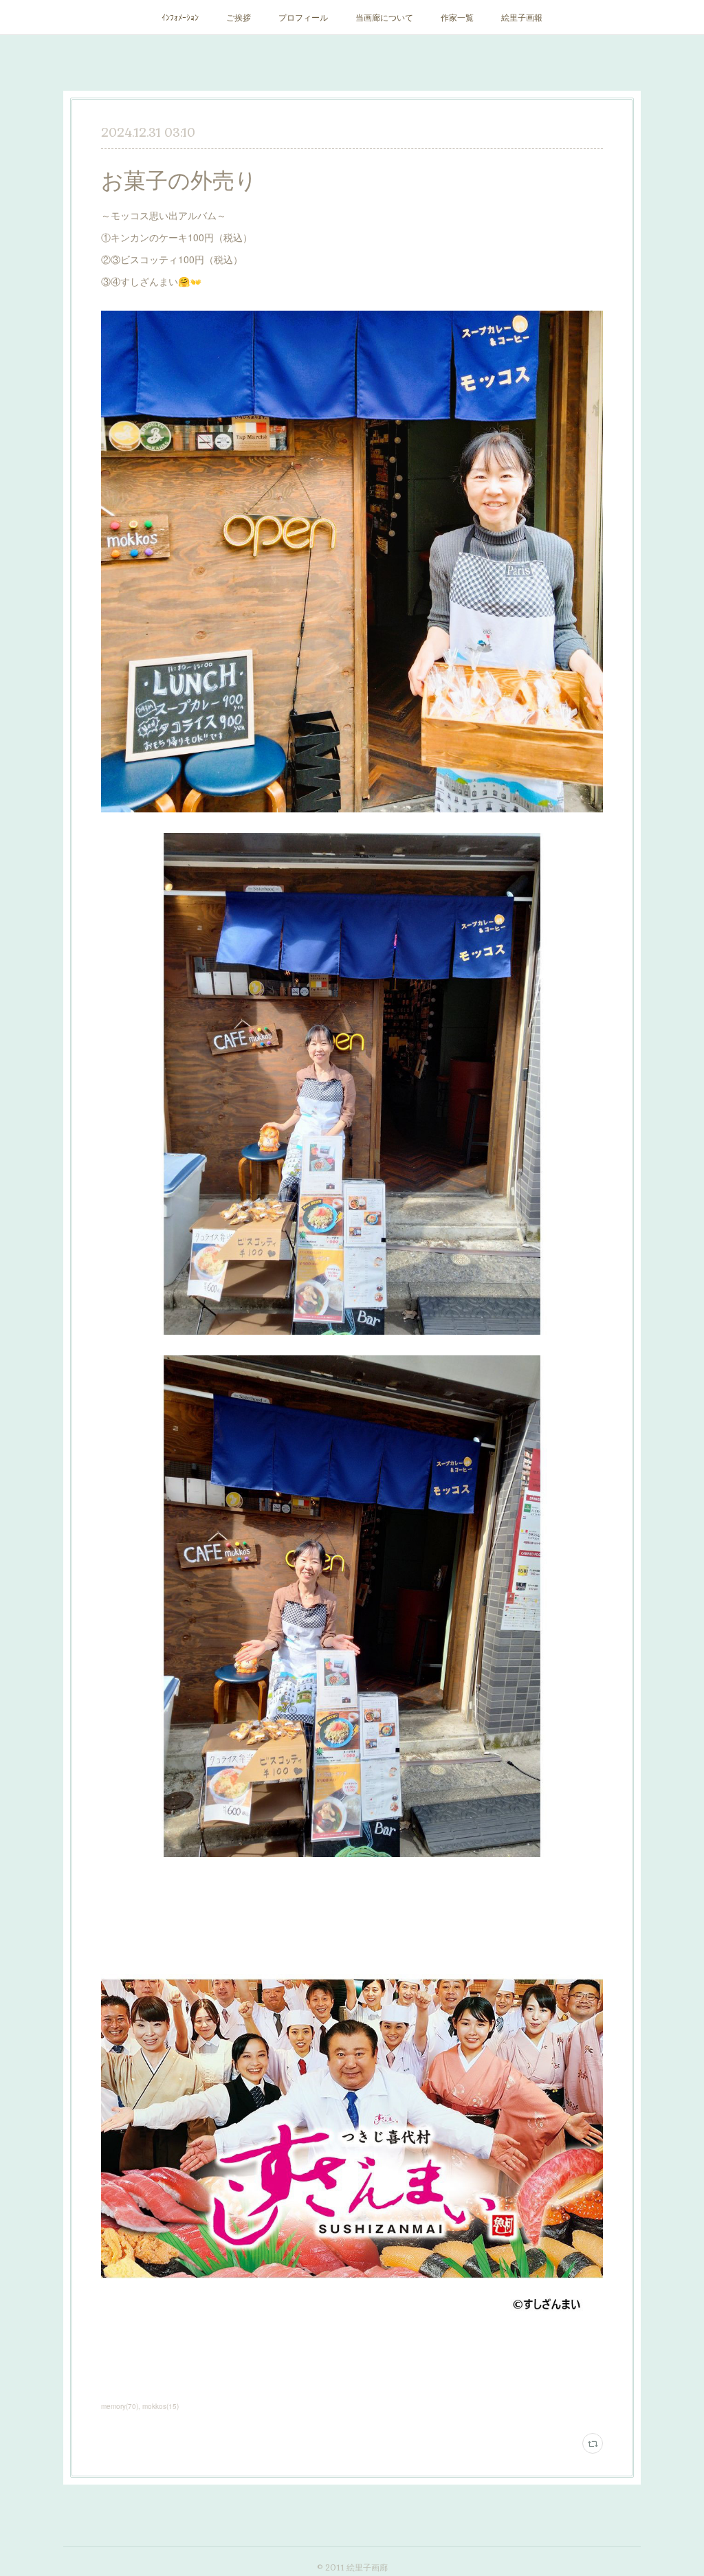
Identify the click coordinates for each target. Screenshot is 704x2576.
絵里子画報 (522, 17)
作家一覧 (457, 17)
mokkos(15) (161, 2406)
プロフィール (303, 17)
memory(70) (120, 2406)
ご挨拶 (239, 17)
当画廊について (384, 17)
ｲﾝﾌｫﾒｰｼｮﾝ (180, 17)
